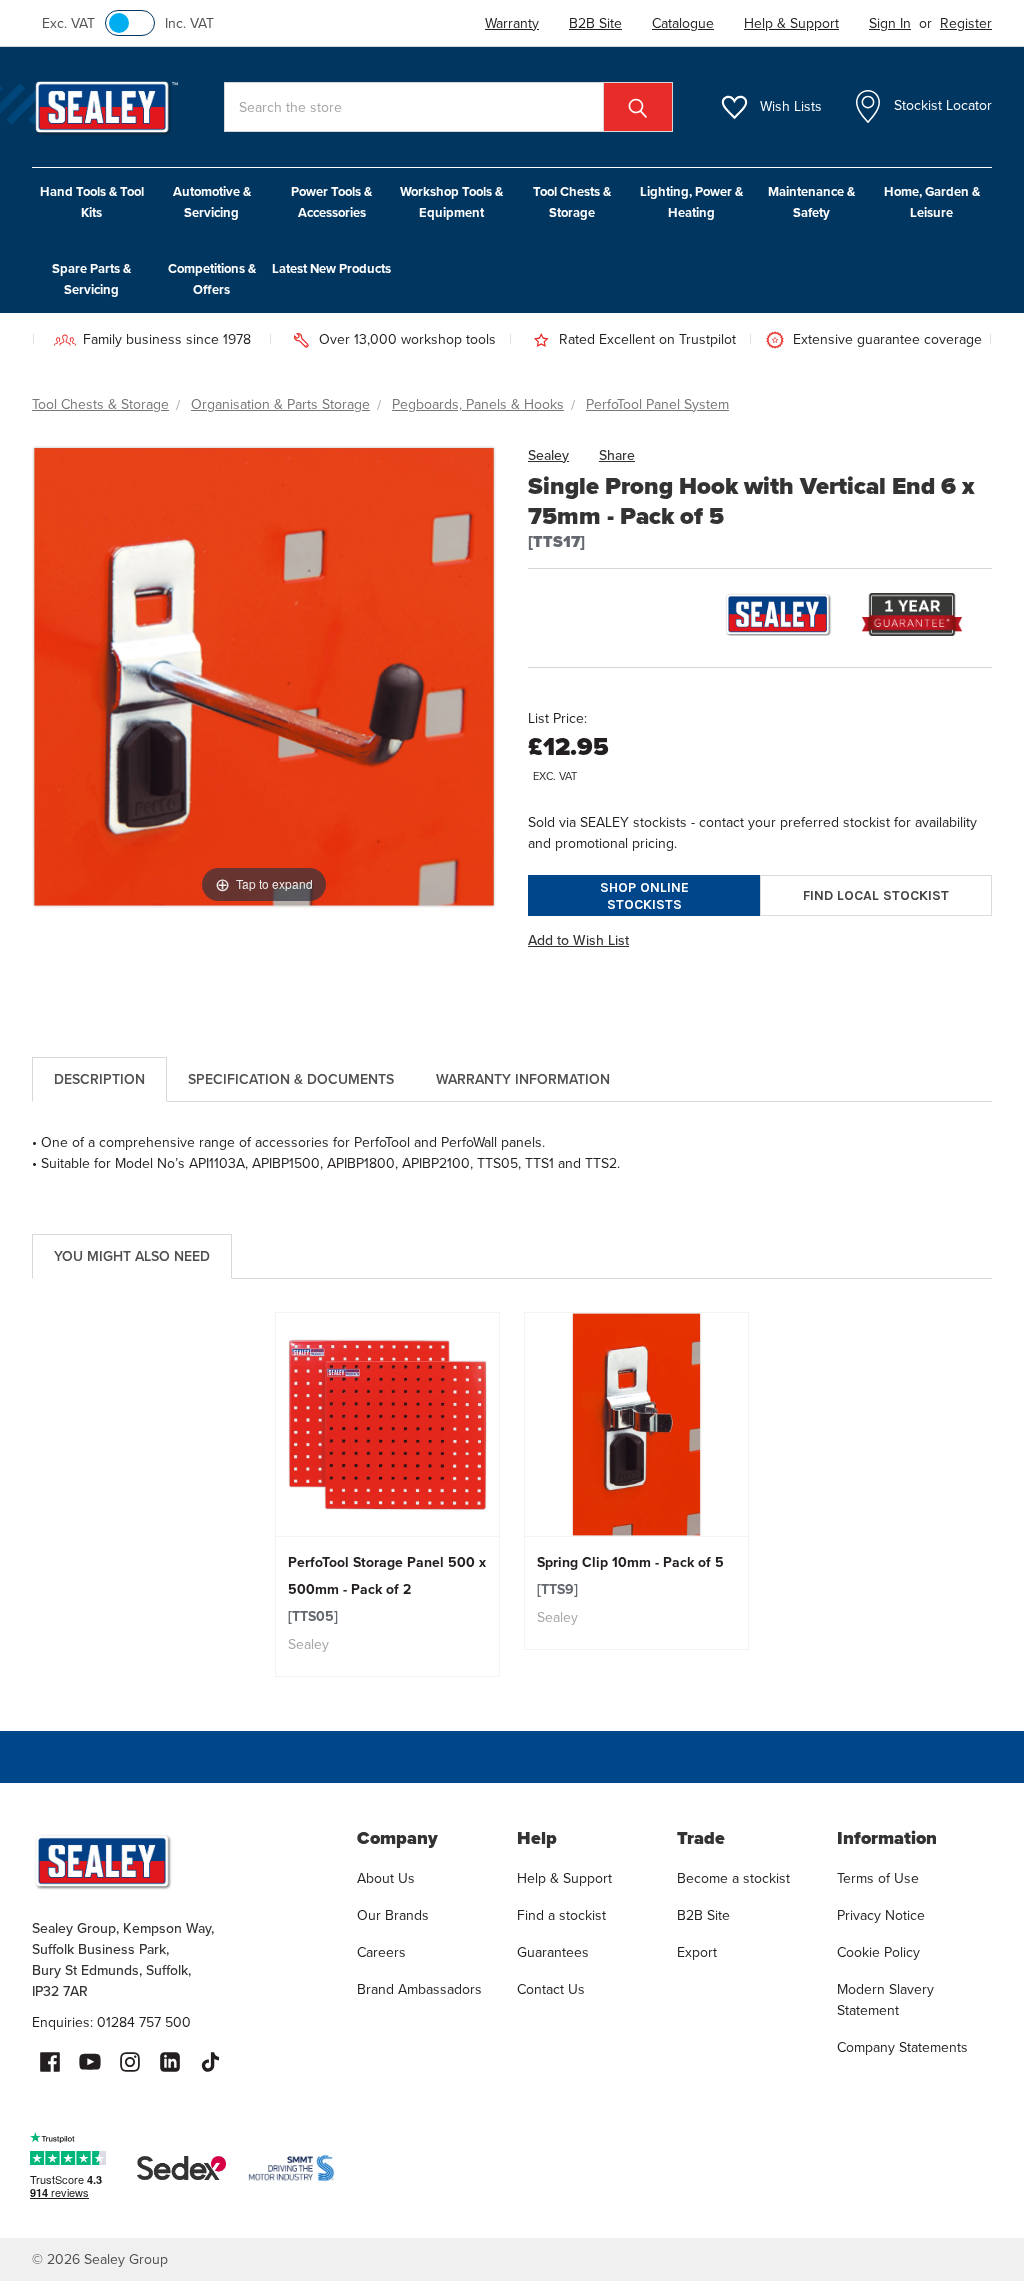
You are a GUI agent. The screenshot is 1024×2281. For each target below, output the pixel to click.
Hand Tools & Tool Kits (92, 202)
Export (697, 1952)
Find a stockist (561, 1915)
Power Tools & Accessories (331, 202)
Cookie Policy (878, 1952)
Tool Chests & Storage (572, 202)
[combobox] (448, 107)
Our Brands (393, 1915)
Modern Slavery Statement (885, 2000)
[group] (387, 1494)
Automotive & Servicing (212, 202)
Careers (381, 1952)
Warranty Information (523, 1079)
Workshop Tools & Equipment (451, 202)
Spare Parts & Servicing (91, 279)
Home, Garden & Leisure (932, 202)
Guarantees (553, 1952)
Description (99, 1079)
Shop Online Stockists (644, 896)
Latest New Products (331, 268)
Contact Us (551, 1989)
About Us (386, 1878)
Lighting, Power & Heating (691, 202)
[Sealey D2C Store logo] (181, 1861)
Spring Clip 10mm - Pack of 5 (630, 1576)
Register (966, 23)
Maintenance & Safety (811, 202)
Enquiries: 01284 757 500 (111, 2022)
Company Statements (902, 2047)
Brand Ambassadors (419, 1989)
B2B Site (703, 1915)
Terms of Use (878, 1878)
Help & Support (564, 1878)
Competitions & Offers (212, 279)
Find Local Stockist (876, 895)
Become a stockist (733, 1878)
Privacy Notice (881, 1915)
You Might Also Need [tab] (132, 1256)
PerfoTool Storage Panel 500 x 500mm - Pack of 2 (387, 1589)
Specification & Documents (291, 1079)
